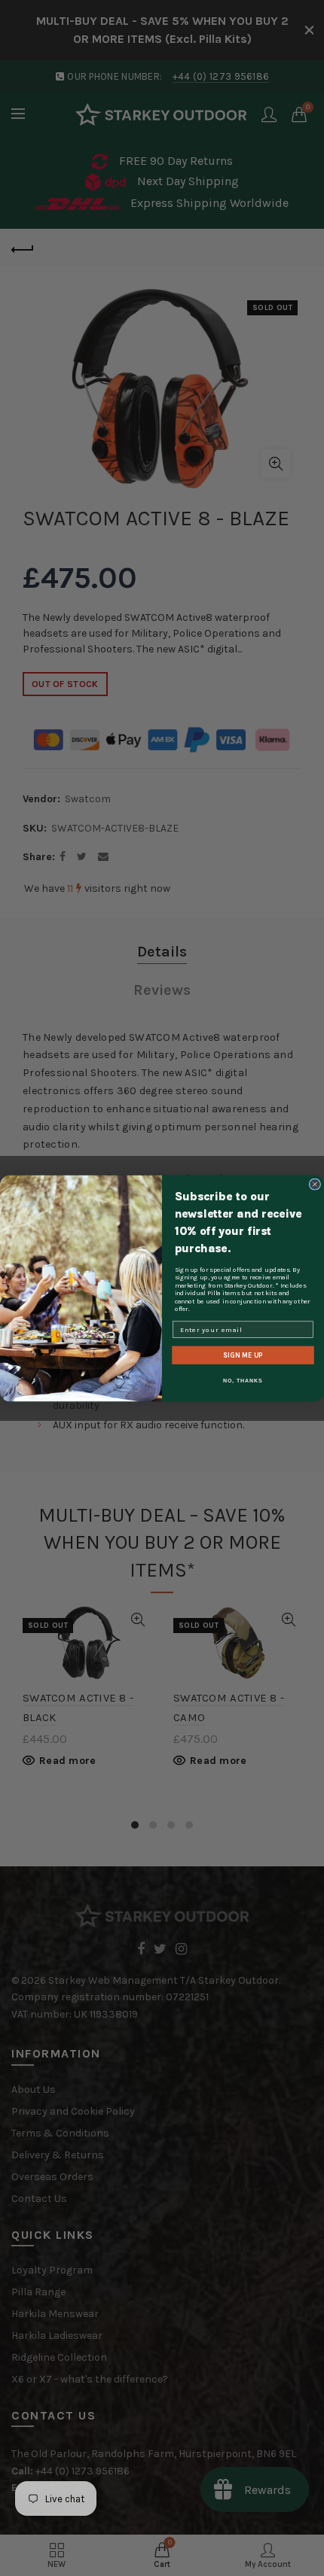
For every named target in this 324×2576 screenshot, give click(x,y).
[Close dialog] (315, 1184)
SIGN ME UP (243, 1355)
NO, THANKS (243, 1381)
